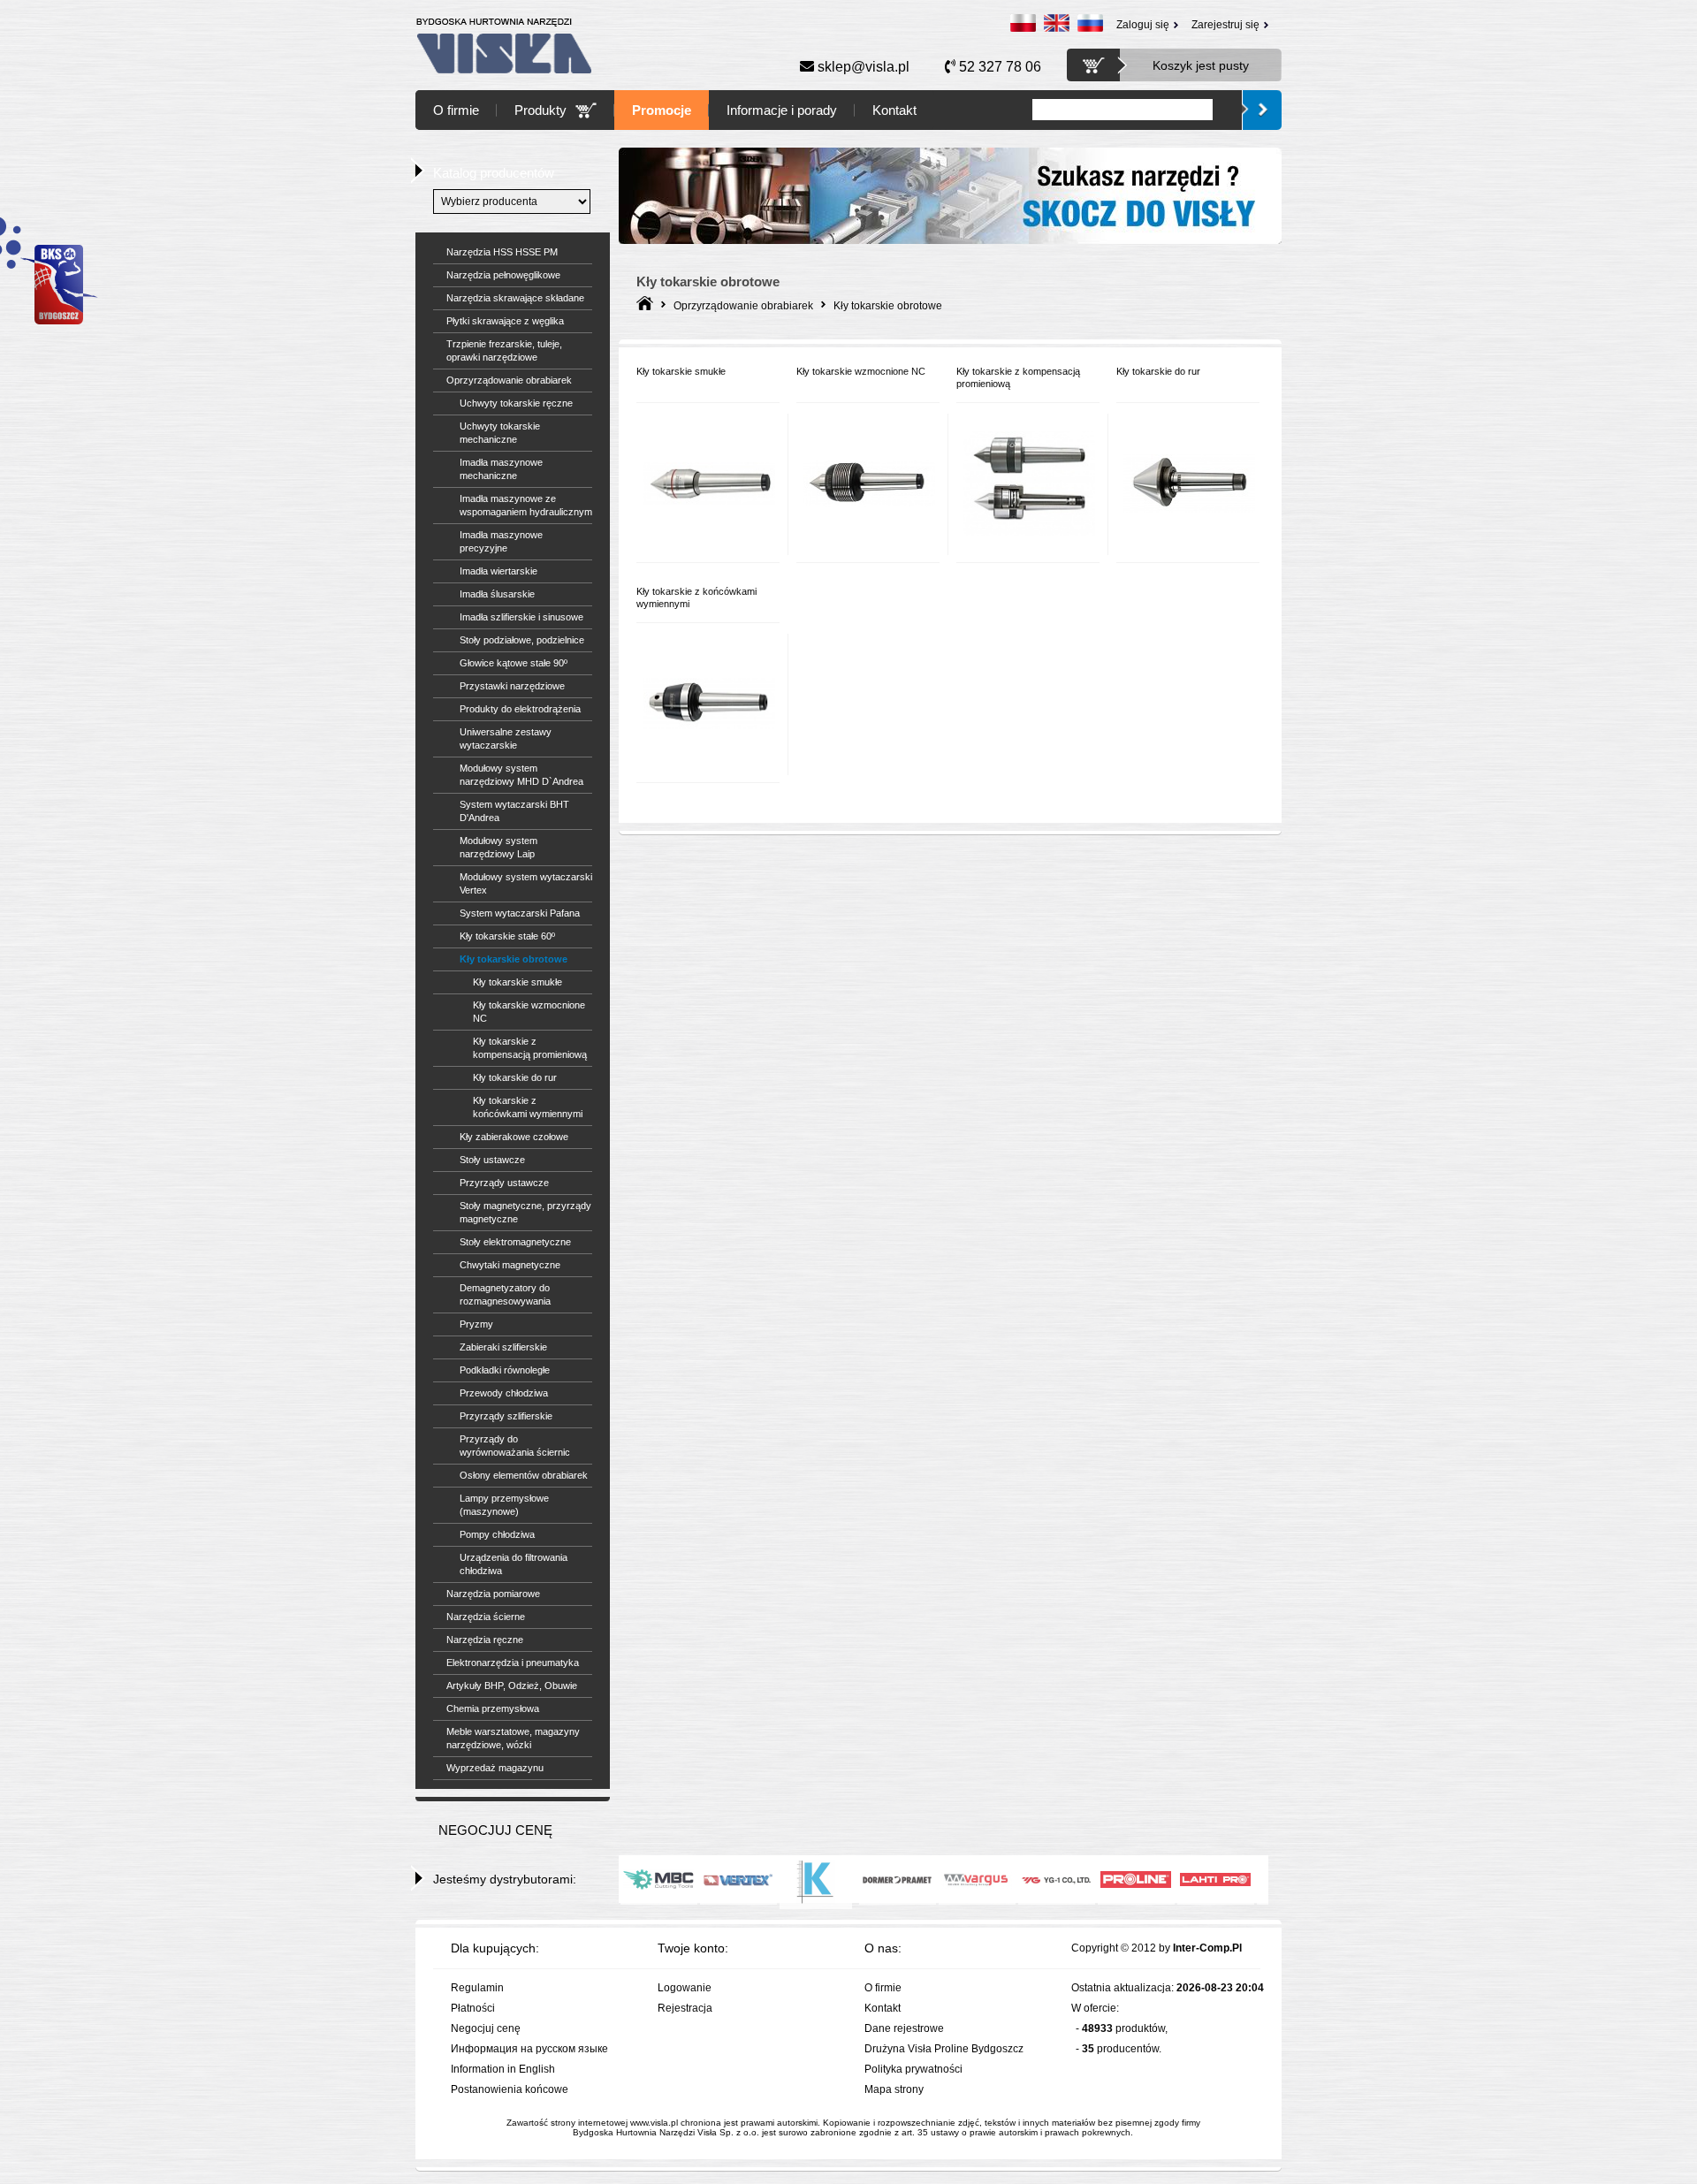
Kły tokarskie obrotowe (514, 959)
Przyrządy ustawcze (504, 1183)
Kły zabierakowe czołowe (514, 1137)
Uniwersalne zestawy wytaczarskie (506, 738)
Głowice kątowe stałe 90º (514, 663)
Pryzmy (476, 1324)
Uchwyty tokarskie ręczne (516, 403)
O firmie (456, 110)
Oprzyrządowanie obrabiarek (509, 380)
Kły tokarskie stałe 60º (507, 936)
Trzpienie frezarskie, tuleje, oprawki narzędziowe (504, 350)
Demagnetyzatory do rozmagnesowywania (505, 1294)
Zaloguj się (1143, 25)
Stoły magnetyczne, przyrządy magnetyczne (525, 1212)
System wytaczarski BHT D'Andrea (514, 811)
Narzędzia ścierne (486, 1617)
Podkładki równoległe (505, 1370)
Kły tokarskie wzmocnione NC (529, 1012)
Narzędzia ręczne (485, 1640)
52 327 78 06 (998, 67)
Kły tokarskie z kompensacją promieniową (530, 1048)
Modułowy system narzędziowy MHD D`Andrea (521, 775)
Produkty (540, 110)
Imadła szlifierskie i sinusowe (521, 617)
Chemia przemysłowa (493, 1708)
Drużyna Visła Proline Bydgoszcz (944, 2049)
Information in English (503, 2069)
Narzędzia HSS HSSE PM (502, 252)
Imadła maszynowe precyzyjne (501, 541)
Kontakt (894, 110)
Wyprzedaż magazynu (495, 1768)
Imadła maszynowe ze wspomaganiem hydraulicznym (526, 505)
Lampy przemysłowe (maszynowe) (504, 1505)
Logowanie (685, 1988)
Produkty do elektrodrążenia (520, 709)
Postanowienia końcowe (510, 2089)
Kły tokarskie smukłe (517, 982)
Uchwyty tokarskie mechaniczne (500, 433)
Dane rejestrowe (904, 2028)
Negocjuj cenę (486, 2028)
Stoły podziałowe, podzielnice (522, 640)
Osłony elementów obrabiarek (524, 1475)
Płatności (473, 2008)
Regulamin (477, 1988)
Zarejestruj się (1225, 25)
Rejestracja (685, 2008)
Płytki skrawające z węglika (505, 321)
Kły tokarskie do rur (515, 1077)
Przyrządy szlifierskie (506, 1416)
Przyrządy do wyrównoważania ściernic (515, 1446)
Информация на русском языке (529, 2049)
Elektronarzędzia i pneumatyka (513, 1663)
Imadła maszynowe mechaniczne (501, 469)
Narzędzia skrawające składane (515, 298)
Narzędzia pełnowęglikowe (503, 275)
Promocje (662, 110)
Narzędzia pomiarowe (493, 1594)
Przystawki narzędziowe (512, 686)
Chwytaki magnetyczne (510, 1265)
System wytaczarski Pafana (520, 913)
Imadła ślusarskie (497, 594)
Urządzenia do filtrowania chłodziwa (514, 1564)
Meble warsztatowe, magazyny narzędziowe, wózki (513, 1738)
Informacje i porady (782, 110)
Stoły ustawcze (492, 1160)
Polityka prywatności (913, 2069)
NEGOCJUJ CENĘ (495, 1830)
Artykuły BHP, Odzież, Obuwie (512, 1686)
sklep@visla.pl (862, 67)
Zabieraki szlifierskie (503, 1347)
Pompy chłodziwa (497, 1534)
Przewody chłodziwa (504, 1393)
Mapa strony (894, 2089)
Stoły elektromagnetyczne (515, 1242)
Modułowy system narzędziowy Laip (498, 847)
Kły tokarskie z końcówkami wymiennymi (528, 1107)
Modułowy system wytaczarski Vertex (526, 883)
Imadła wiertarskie (498, 571)
